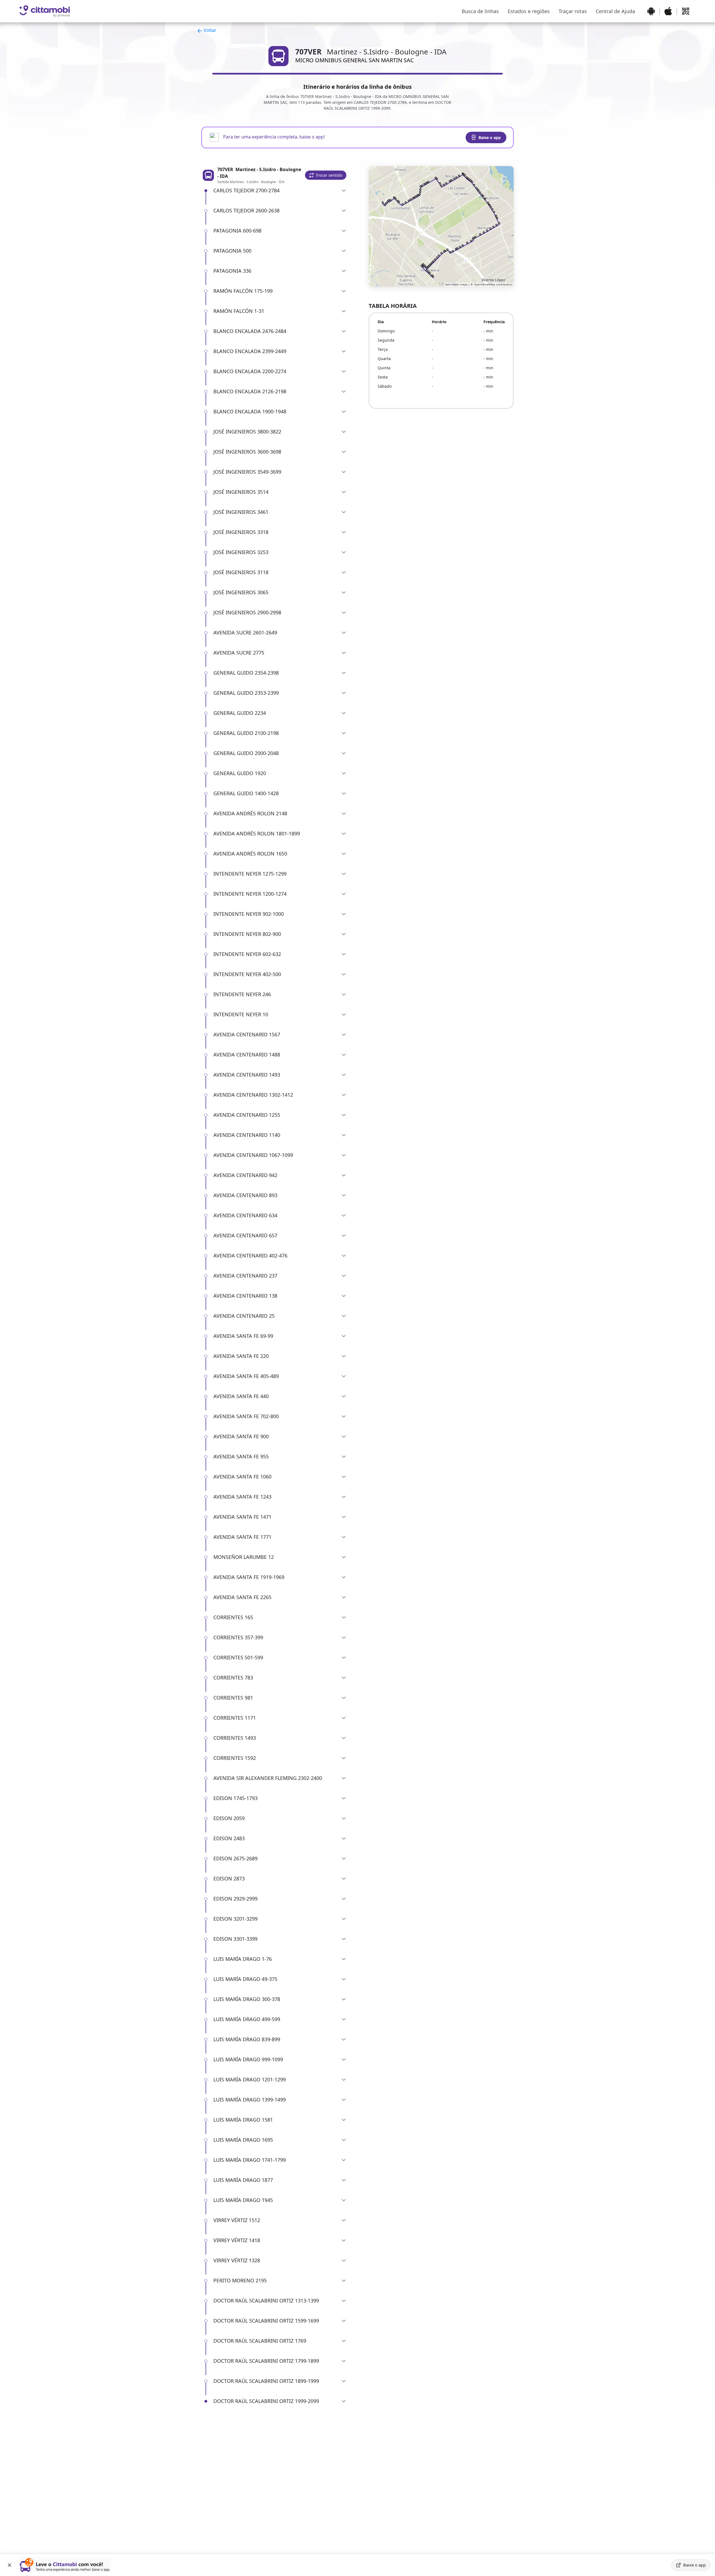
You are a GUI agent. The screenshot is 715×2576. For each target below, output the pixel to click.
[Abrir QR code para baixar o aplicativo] (686, 11)
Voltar (209, 30)
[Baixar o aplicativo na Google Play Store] (651, 11)
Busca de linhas (480, 11)
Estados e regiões (529, 11)
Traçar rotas (573, 11)
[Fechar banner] (9, 2565)
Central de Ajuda (615, 11)
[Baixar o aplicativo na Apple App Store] (668, 11)
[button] (326, 175)
